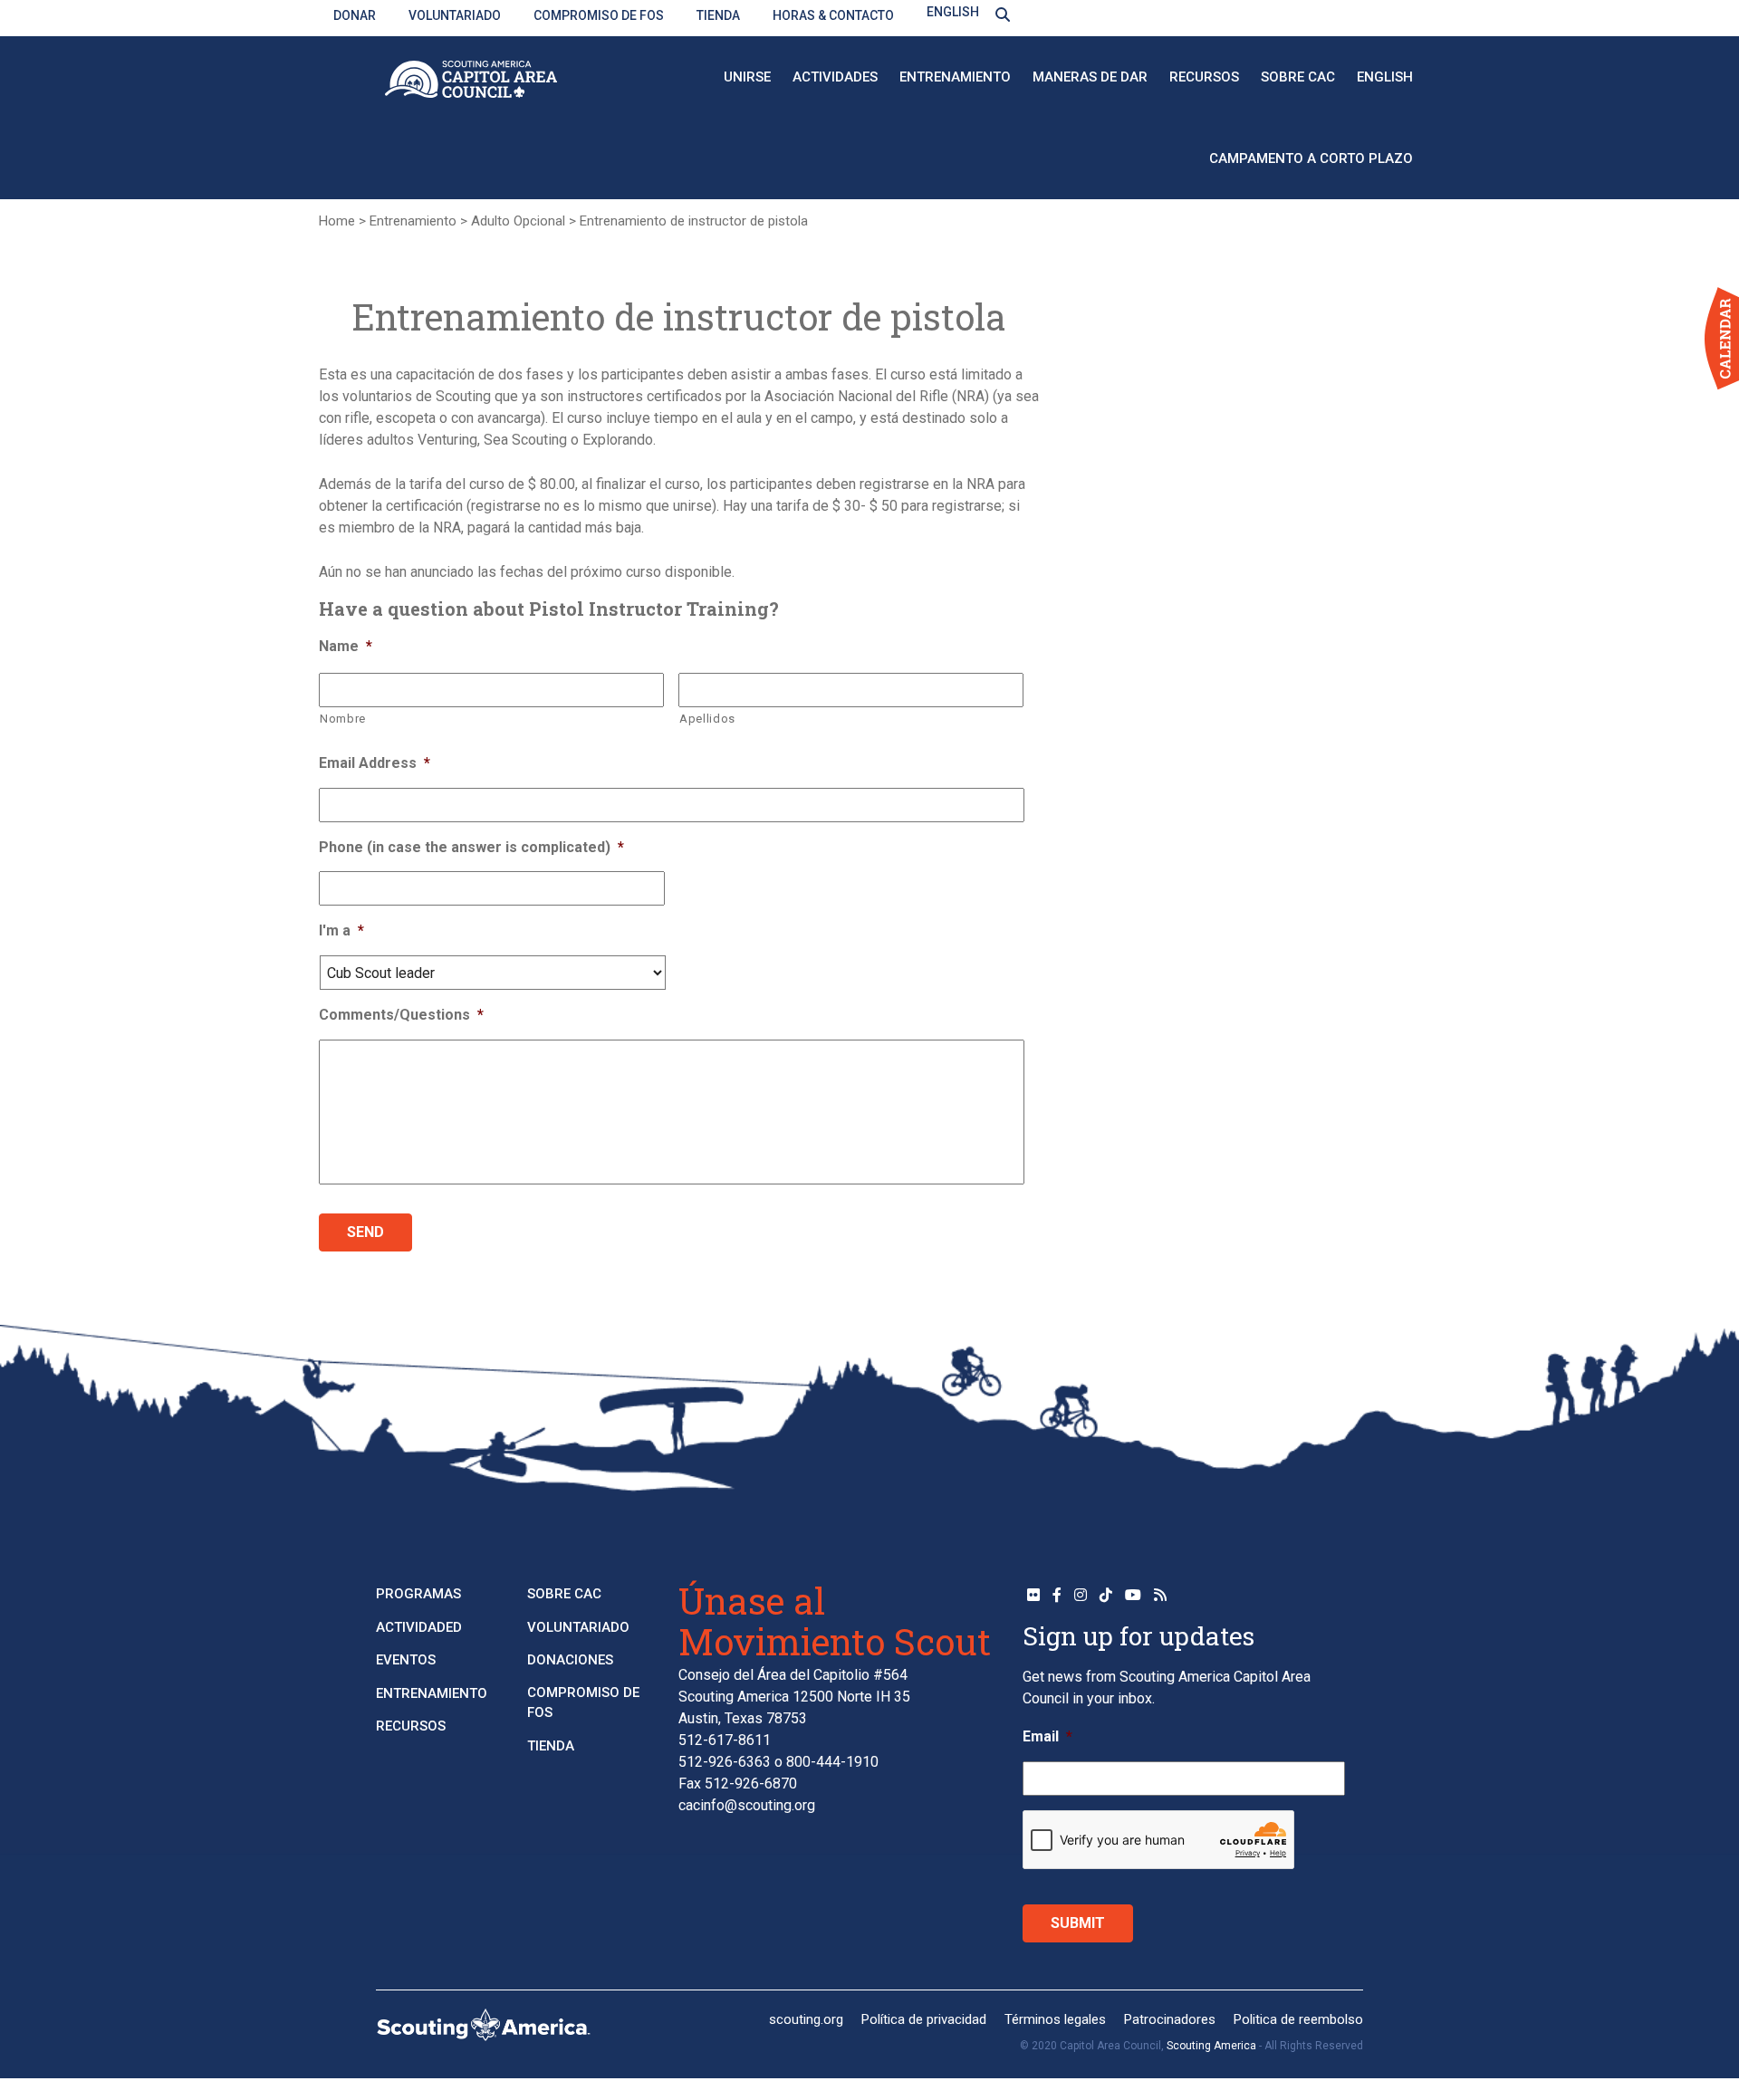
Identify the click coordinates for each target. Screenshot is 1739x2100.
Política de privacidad (924, 2019)
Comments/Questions (401, 1015)
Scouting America (1211, 2046)
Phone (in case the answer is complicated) (471, 847)
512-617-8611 (725, 1740)
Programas (418, 1594)
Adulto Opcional (518, 221)
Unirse (747, 77)
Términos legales (1055, 2019)
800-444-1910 (832, 1762)
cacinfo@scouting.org (747, 1805)
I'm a (341, 930)
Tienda (718, 15)
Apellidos (707, 719)
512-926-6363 (725, 1762)
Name (346, 646)
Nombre (343, 719)
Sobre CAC (1298, 77)
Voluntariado (455, 15)
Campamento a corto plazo (1311, 158)
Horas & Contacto (833, 15)
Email (1047, 1736)
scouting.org (806, 2019)
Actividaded (419, 1627)
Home (337, 221)
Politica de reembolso (1298, 2019)
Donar (355, 15)
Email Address (375, 763)
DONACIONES (570, 1660)
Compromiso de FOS (599, 15)
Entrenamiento (955, 77)
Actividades (835, 77)
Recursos (1204, 77)
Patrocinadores (1170, 2019)
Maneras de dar (1090, 77)
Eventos (406, 1660)
